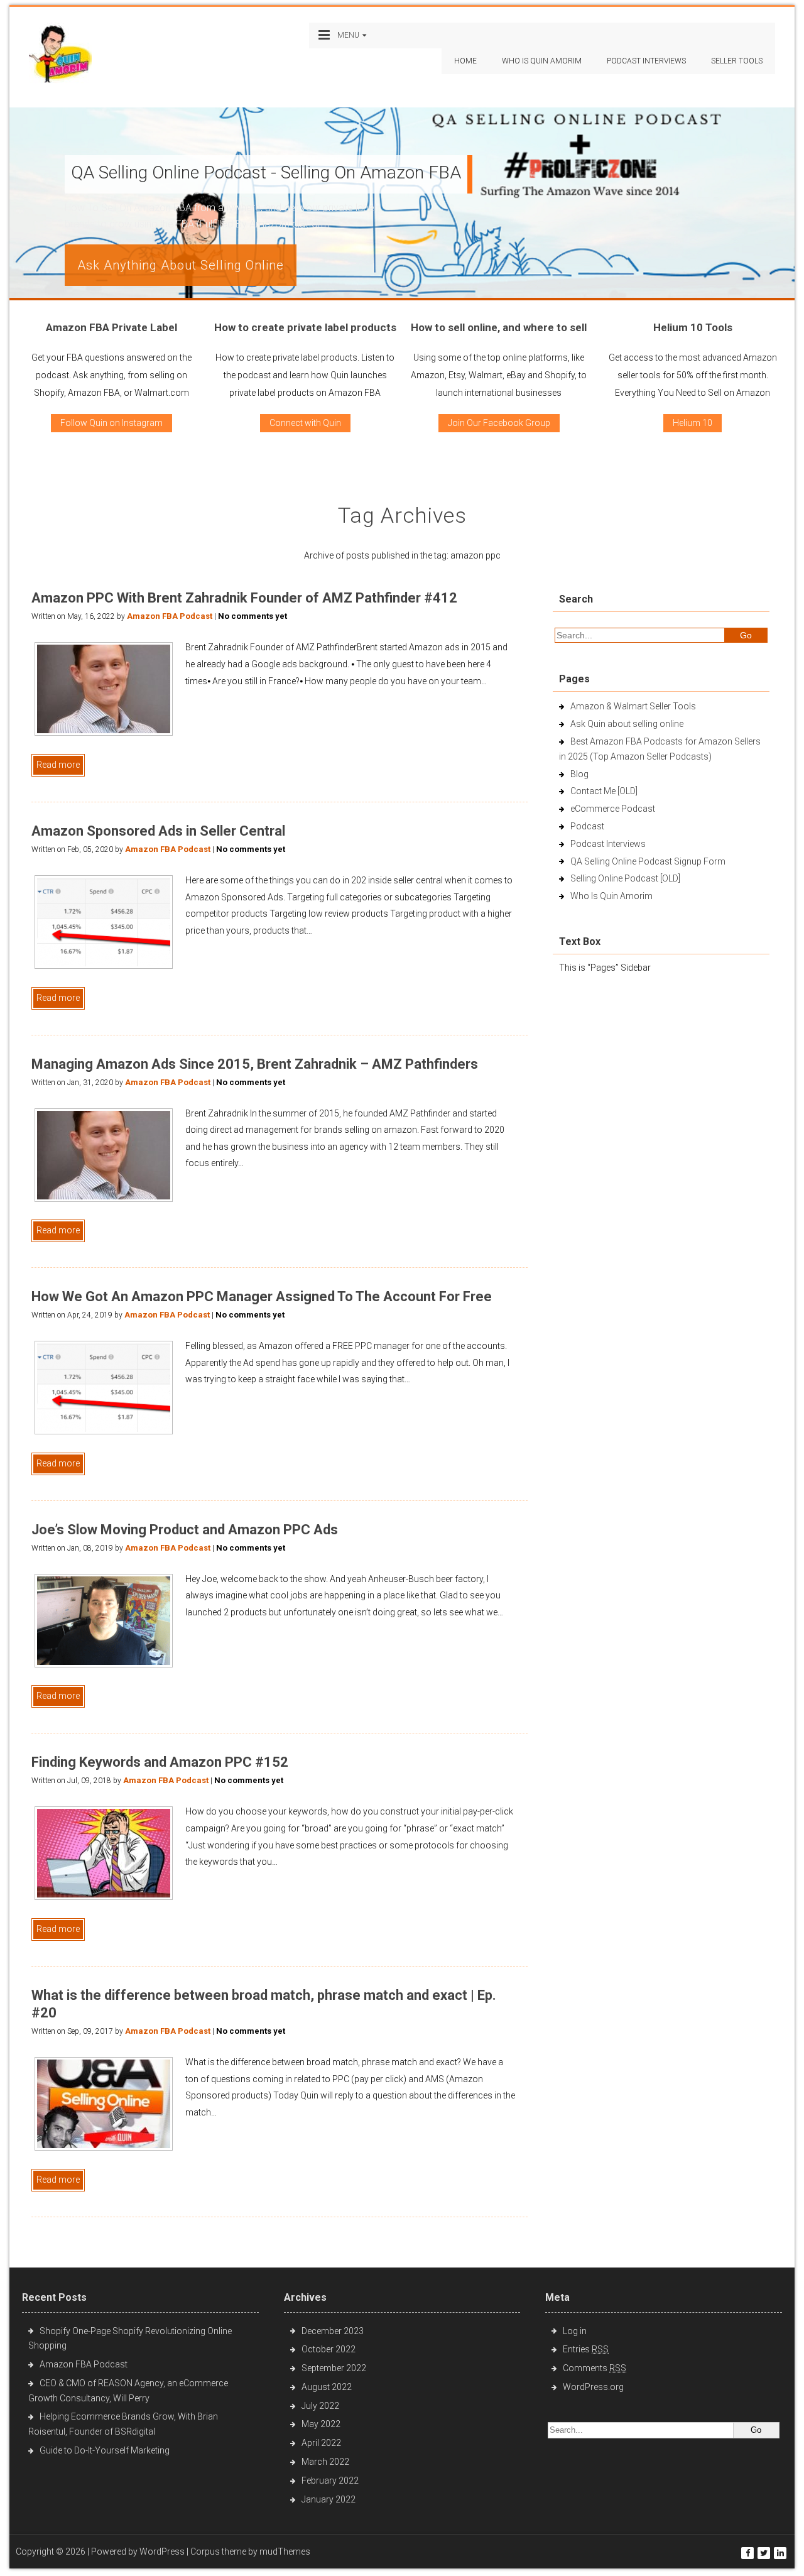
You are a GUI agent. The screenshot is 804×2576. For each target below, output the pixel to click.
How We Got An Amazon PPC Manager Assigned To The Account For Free (262, 1296)
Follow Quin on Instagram (111, 423)
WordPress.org (593, 2387)
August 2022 (327, 2387)
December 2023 (333, 2331)
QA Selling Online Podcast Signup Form (648, 861)
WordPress (162, 2551)
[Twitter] (764, 2553)
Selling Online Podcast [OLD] (625, 878)
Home (465, 61)
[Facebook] (747, 2553)
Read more (58, 765)
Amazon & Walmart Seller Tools (633, 706)
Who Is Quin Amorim (542, 61)
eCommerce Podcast (613, 809)
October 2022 (329, 2349)
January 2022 (329, 2499)
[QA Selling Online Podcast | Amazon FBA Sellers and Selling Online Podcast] (60, 56)
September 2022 (334, 2368)
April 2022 (321, 2443)
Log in (575, 2331)
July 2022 (320, 2406)
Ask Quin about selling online (627, 724)
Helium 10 (693, 423)
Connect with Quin (305, 423)
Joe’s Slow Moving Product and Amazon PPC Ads (185, 1530)
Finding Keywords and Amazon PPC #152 (160, 1762)
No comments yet (253, 616)
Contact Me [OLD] (604, 791)
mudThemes (285, 2551)
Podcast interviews (646, 61)
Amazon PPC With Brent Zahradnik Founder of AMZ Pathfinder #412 (244, 598)
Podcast (587, 826)
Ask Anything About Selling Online (181, 265)
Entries (586, 2349)
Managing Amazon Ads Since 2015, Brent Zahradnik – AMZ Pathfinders (255, 1064)
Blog (579, 774)
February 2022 (330, 2480)
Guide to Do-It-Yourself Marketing (106, 2450)
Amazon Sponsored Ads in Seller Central (158, 831)
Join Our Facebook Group (499, 423)
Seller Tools (737, 61)
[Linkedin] (780, 2553)
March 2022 (325, 2462)
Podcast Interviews (608, 844)
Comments (595, 2368)
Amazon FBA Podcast (170, 616)
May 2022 (321, 2424)
